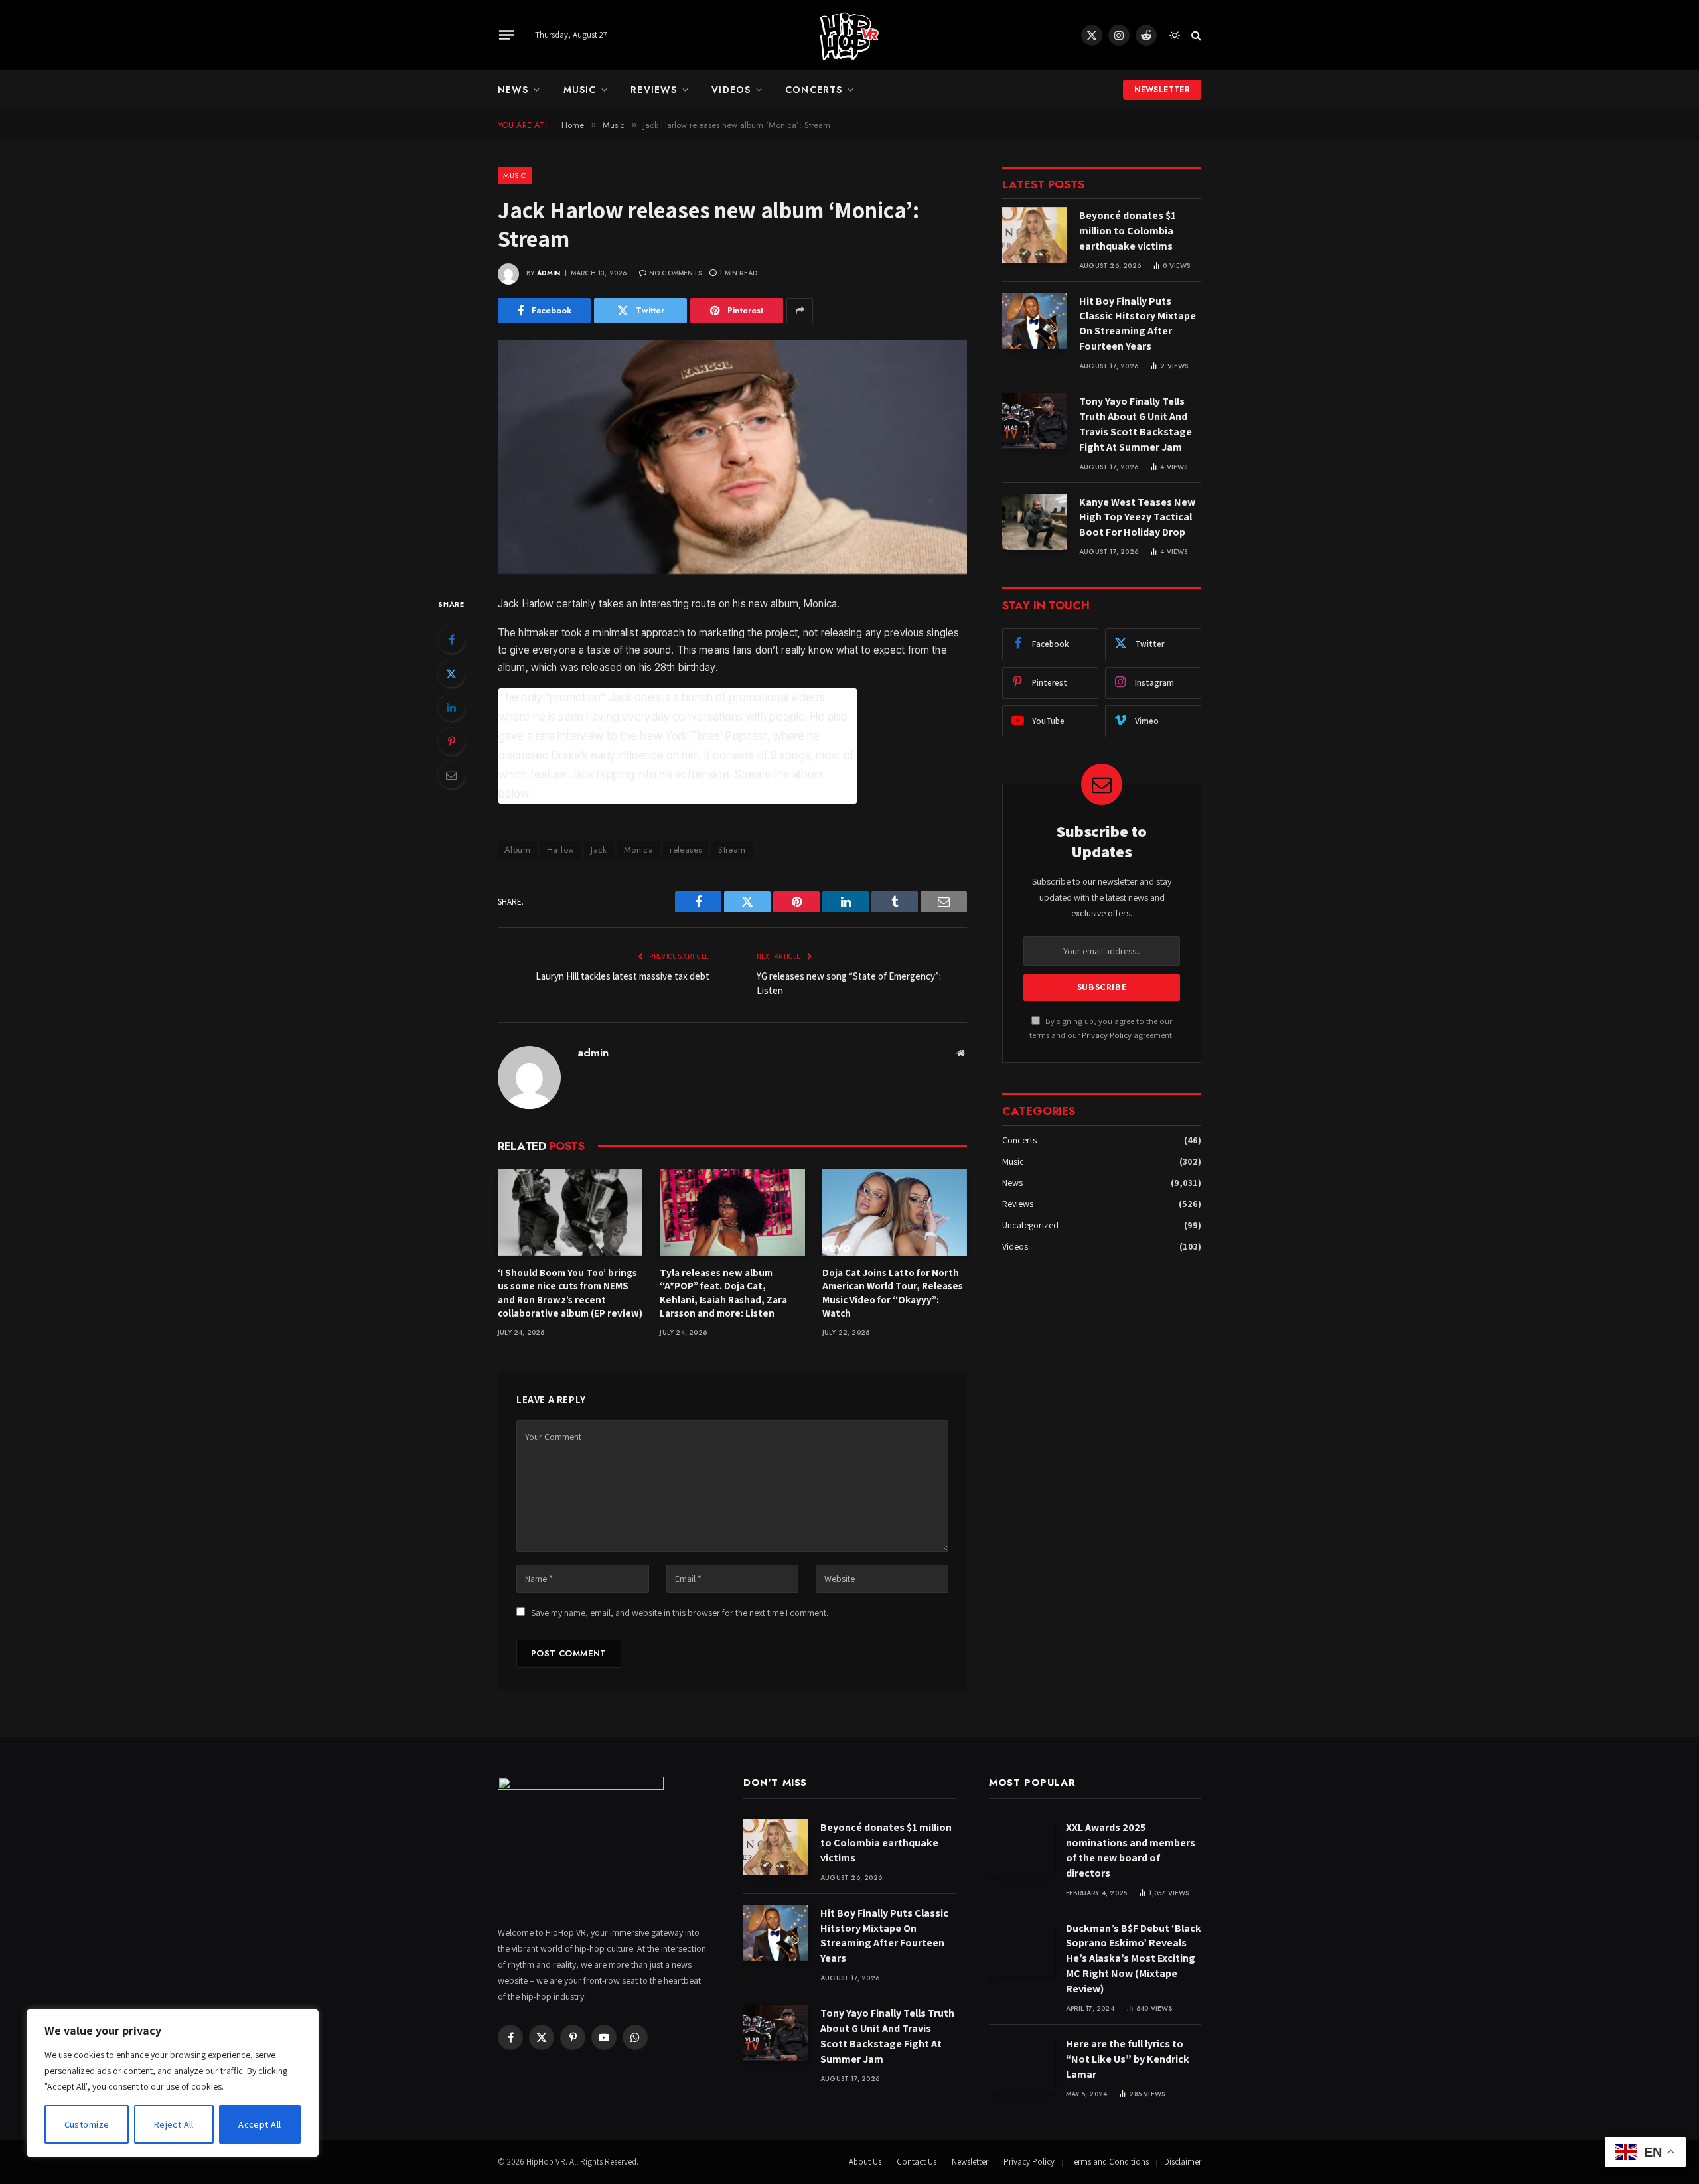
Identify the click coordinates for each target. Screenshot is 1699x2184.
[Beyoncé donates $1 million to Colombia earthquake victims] (1035, 235)
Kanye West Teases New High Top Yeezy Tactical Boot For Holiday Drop (1137, 517)
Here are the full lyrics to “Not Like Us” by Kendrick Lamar (1128, 2059)
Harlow (560, 850)
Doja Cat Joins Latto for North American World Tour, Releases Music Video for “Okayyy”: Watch (893, 1293)
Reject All (174, 2124)
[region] (173, 2083)
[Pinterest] (451, 741)
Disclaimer (1183, 2162)
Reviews (654, 90)
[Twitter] (451, 674)
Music (580, 90)
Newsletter (1162, 90)
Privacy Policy (1107, 1035)
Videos (731, 90)
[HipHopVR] (849, 35)
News (513, 90)
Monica (638, 850)
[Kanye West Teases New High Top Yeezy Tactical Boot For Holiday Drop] (1035, 522)
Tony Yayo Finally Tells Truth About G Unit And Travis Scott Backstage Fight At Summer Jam (1136, 424)
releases (686, 850)
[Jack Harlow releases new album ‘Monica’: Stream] (732, 457)
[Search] (1195, 35)
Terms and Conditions (1109, 2162)
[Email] (451, 775)
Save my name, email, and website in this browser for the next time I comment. (680, 1613)
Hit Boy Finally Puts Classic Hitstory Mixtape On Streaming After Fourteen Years (1138, 324)
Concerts (814, 90)
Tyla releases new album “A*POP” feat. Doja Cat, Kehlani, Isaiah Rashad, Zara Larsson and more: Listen (723, 1293)
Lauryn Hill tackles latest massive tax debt (623, 976)
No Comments (675, 273)
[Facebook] (451, 640)
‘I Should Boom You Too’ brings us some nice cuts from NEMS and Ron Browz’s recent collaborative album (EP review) (570, 1293)
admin (549, 273)
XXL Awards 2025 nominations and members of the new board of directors (1131, 1850)
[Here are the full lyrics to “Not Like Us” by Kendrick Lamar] (1021, 2064)
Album (517, 850)
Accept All (259, 2124)
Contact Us (917, 2162)
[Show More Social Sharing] (800, 311)
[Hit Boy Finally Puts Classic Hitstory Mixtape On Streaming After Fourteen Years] (1035, 321)
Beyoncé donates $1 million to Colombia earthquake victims (1128, 231)
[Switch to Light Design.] (1175, 35)
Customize (87, 2124)
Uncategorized (1030, 1225)
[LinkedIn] (451, 707)
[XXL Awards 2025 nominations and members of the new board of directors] (1021, 1847)
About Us (865, 2162)
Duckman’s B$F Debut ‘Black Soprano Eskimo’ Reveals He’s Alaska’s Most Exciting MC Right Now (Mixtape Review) (1134, 1959)
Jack (599, 850)
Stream (732, 850)
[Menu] (506, 35)
